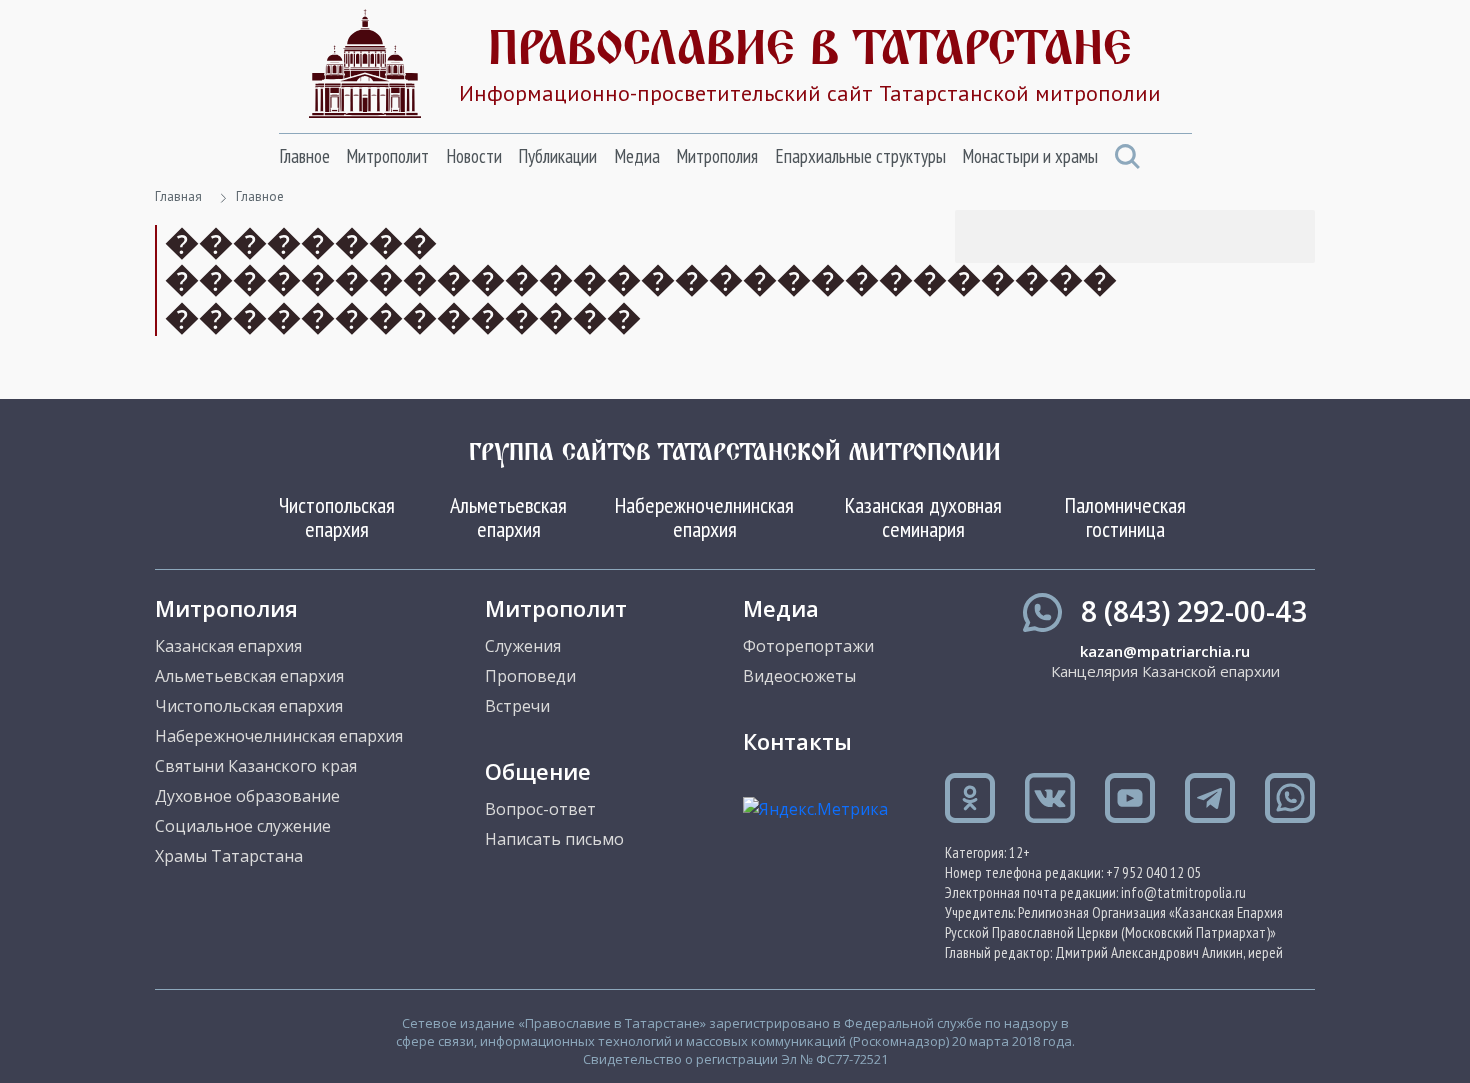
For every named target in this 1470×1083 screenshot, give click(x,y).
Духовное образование (247, 796)
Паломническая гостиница (1125, 517)
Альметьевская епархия (508, 517)
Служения (523, 646)
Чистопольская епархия (337, 517)
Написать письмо (554, 839)
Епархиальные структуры (860, 156)
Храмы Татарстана (229, 856)
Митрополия (717, 156)
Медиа (637, 156)
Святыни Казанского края (256, 766)
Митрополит (387, 156)
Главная (178, 196)
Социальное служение (243, 826)
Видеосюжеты (799, 676)
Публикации (557, 156)
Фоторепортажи (808, 646)
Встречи (517, 706)
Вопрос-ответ (540, 809)
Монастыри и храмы (1030, 156)
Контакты (797, 741)
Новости (474, 156)
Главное (304, 156)
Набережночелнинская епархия (704, 517)
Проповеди (530, 676)
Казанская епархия (228, 646)
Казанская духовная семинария (923, 517)
